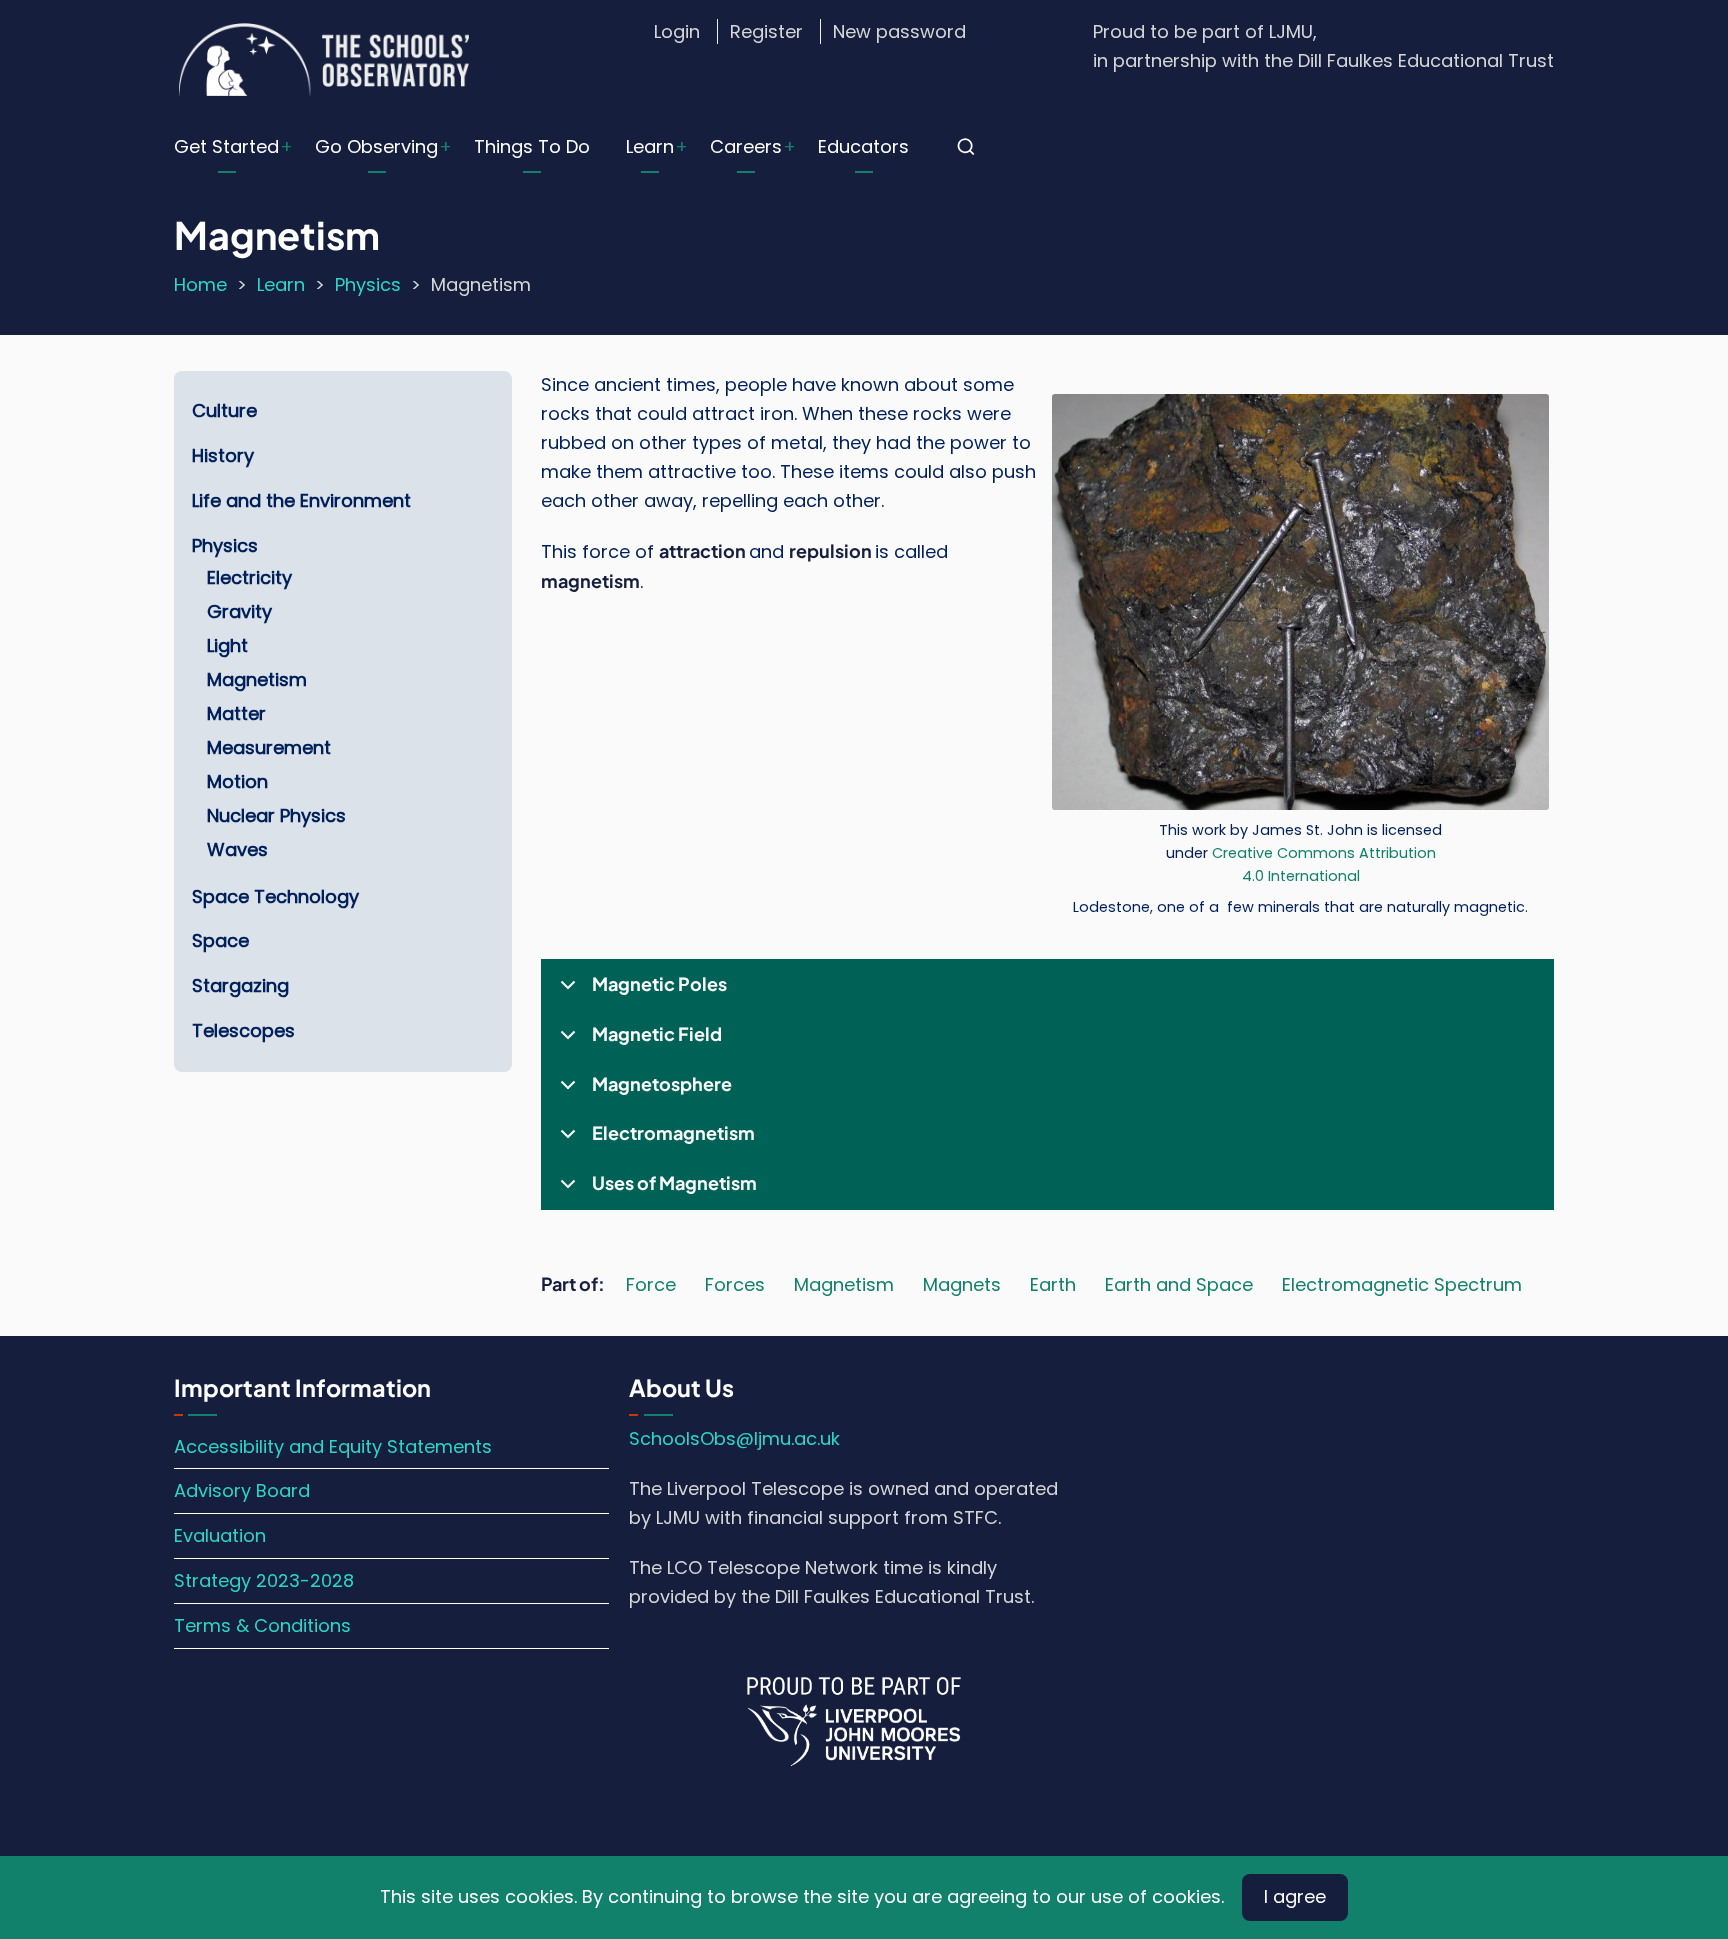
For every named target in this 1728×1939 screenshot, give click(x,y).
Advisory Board (242, 1490)
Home (200, 284)
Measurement (269, 747)
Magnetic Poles (659, 983)
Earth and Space (1179, 1284)
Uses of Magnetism (674, 1182)
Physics (368, 284)
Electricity (249, 577)
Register (766, 31)
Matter (236, 713)
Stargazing (240, 985)
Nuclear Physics (276, 815)
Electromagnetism (673, 1132)
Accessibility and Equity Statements (333, 1446)
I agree (1295, 1896)
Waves (237, 849)
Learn (650, 146)
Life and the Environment (301, 500)
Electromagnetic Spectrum (1402, 1284)
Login (677, 31)
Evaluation (220, 1535)
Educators (863, 146)
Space (220, 940)
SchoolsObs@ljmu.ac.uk (734, 1438)
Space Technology (275, 896)
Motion (237, 781)
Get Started (226, 146)
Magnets (962, 1284)
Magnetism (844, 1284)
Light (227, 645)
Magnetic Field (657, 1033)
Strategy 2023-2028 (264, 1580)
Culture (224, 410)
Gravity (239, 611)
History (223, 455)
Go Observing (376, 146)
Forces (735, 1284)
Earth (1053, 1284)
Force (651, 1284)
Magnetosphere (662, 1083)
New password (899, 31)
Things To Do (532, 146)
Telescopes (243, 1030)
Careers (746, 146)
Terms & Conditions (262, 1625)
